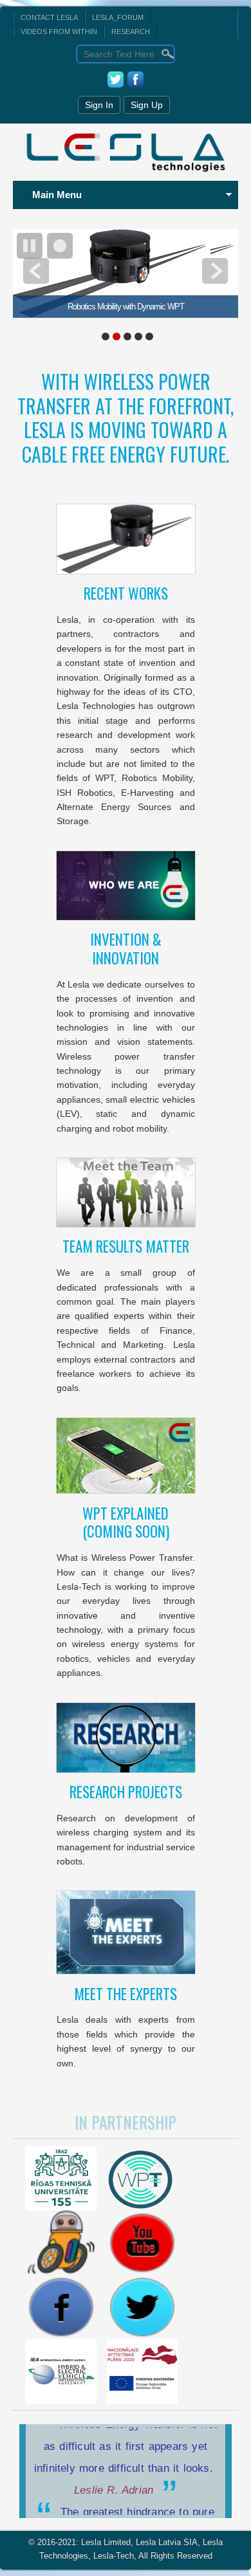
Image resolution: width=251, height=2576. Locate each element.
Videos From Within (59, 32)
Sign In (99, 105)
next (215, 271)
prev (36, 271)
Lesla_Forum (118, 17)
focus (60, 246)
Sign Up (147, 105)
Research (131, 32)
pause (30, 246)
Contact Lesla (49, 17)
